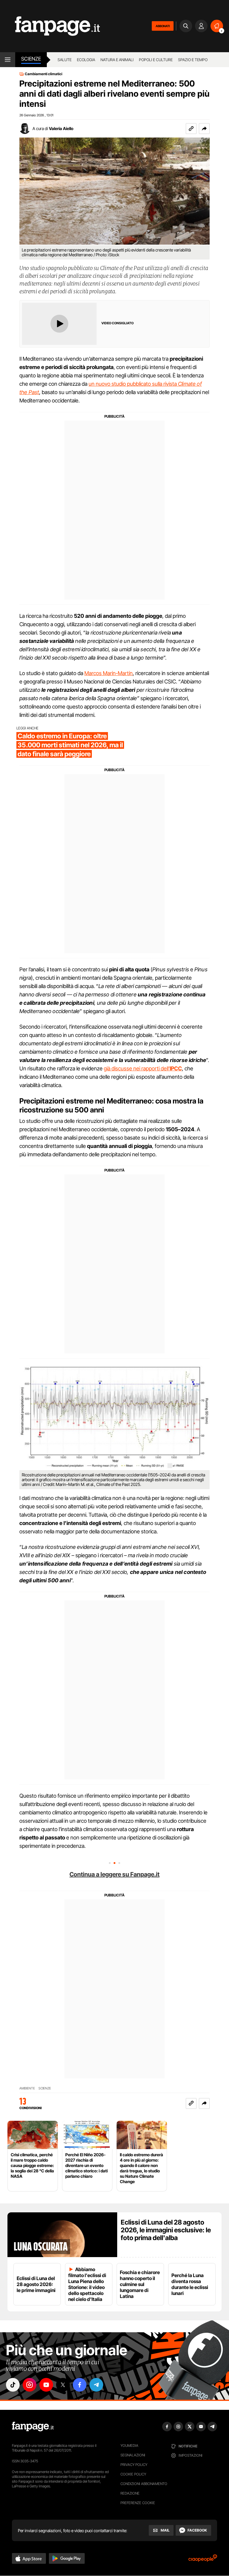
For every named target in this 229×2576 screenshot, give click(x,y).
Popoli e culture (156, 60)
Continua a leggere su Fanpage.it (114, 1874)
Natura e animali (117, 60)
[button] (204, 129)
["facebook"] (80, 2385)
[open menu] (8, 60)
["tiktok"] (13, 2385)
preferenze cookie (138, 2503)
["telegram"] (96, 2385)
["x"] (63, 2385)
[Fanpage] (33, 2427)
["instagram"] (30, 2385)
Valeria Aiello (61, 128)
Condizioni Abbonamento (144, 2484)
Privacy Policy (134, 2465)
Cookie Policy (133, 2474)
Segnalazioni (133, 2455)
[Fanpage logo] (50, 26)
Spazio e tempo (193, 60)
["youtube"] (46, 2385)
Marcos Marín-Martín (109, 673)
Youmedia (129, 2445)
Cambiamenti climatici (44, 74)
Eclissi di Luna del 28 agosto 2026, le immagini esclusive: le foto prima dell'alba (166, 2230)
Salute (65, 60)
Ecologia (86, 60)
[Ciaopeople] (203, 2560)
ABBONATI (163, 26)
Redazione (130, 2493)
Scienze (31, 59)
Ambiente (27, 2088)
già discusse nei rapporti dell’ (143, 1068)
